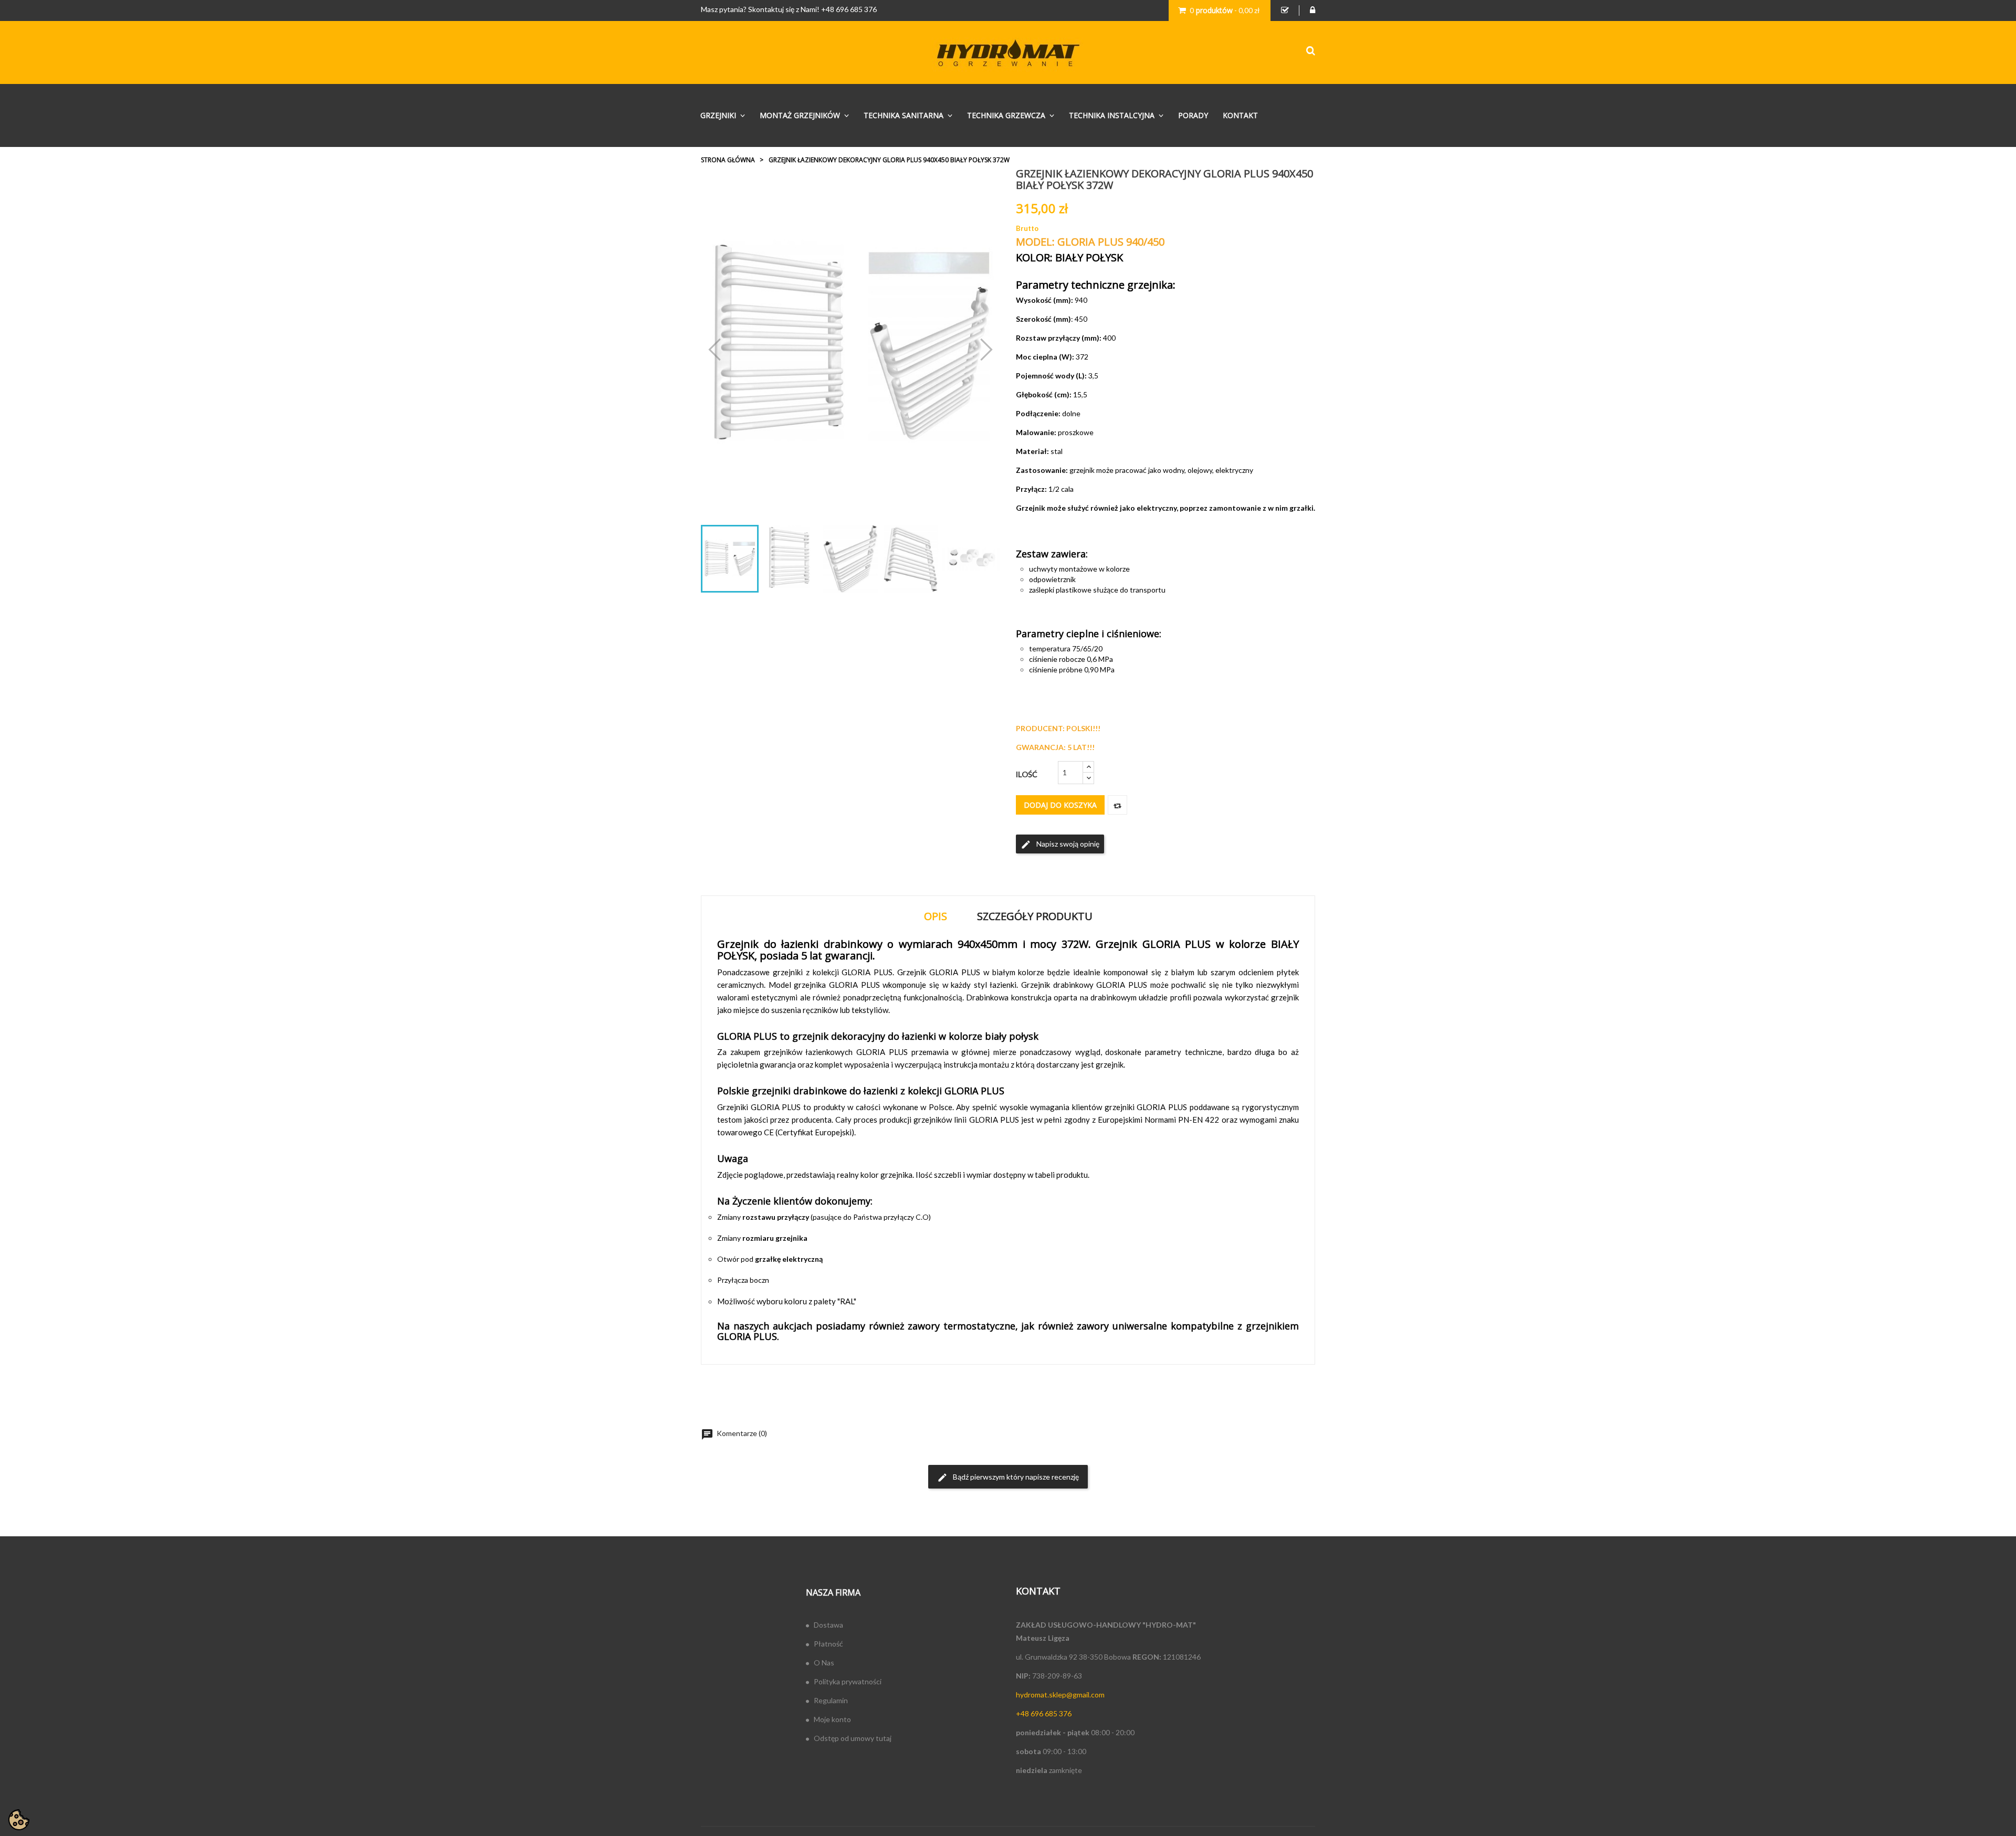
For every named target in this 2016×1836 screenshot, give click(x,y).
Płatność (828, 1644)
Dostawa (828, 1625)
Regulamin (831, 1700)
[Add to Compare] (1117, 805)
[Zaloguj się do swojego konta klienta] (1312, 10)
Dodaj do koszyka (1060, 805)
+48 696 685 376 (849, 9)
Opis (936, 916)
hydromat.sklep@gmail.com (1060, 1695)
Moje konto (832, 1719)
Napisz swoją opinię (1060, 845)
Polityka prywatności (848, 1681)
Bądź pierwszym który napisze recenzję (1008, 1478)
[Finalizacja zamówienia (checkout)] (1285, 10)
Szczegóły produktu (1035, 916)
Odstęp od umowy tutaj (853, 1738)
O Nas (824, 1663)
